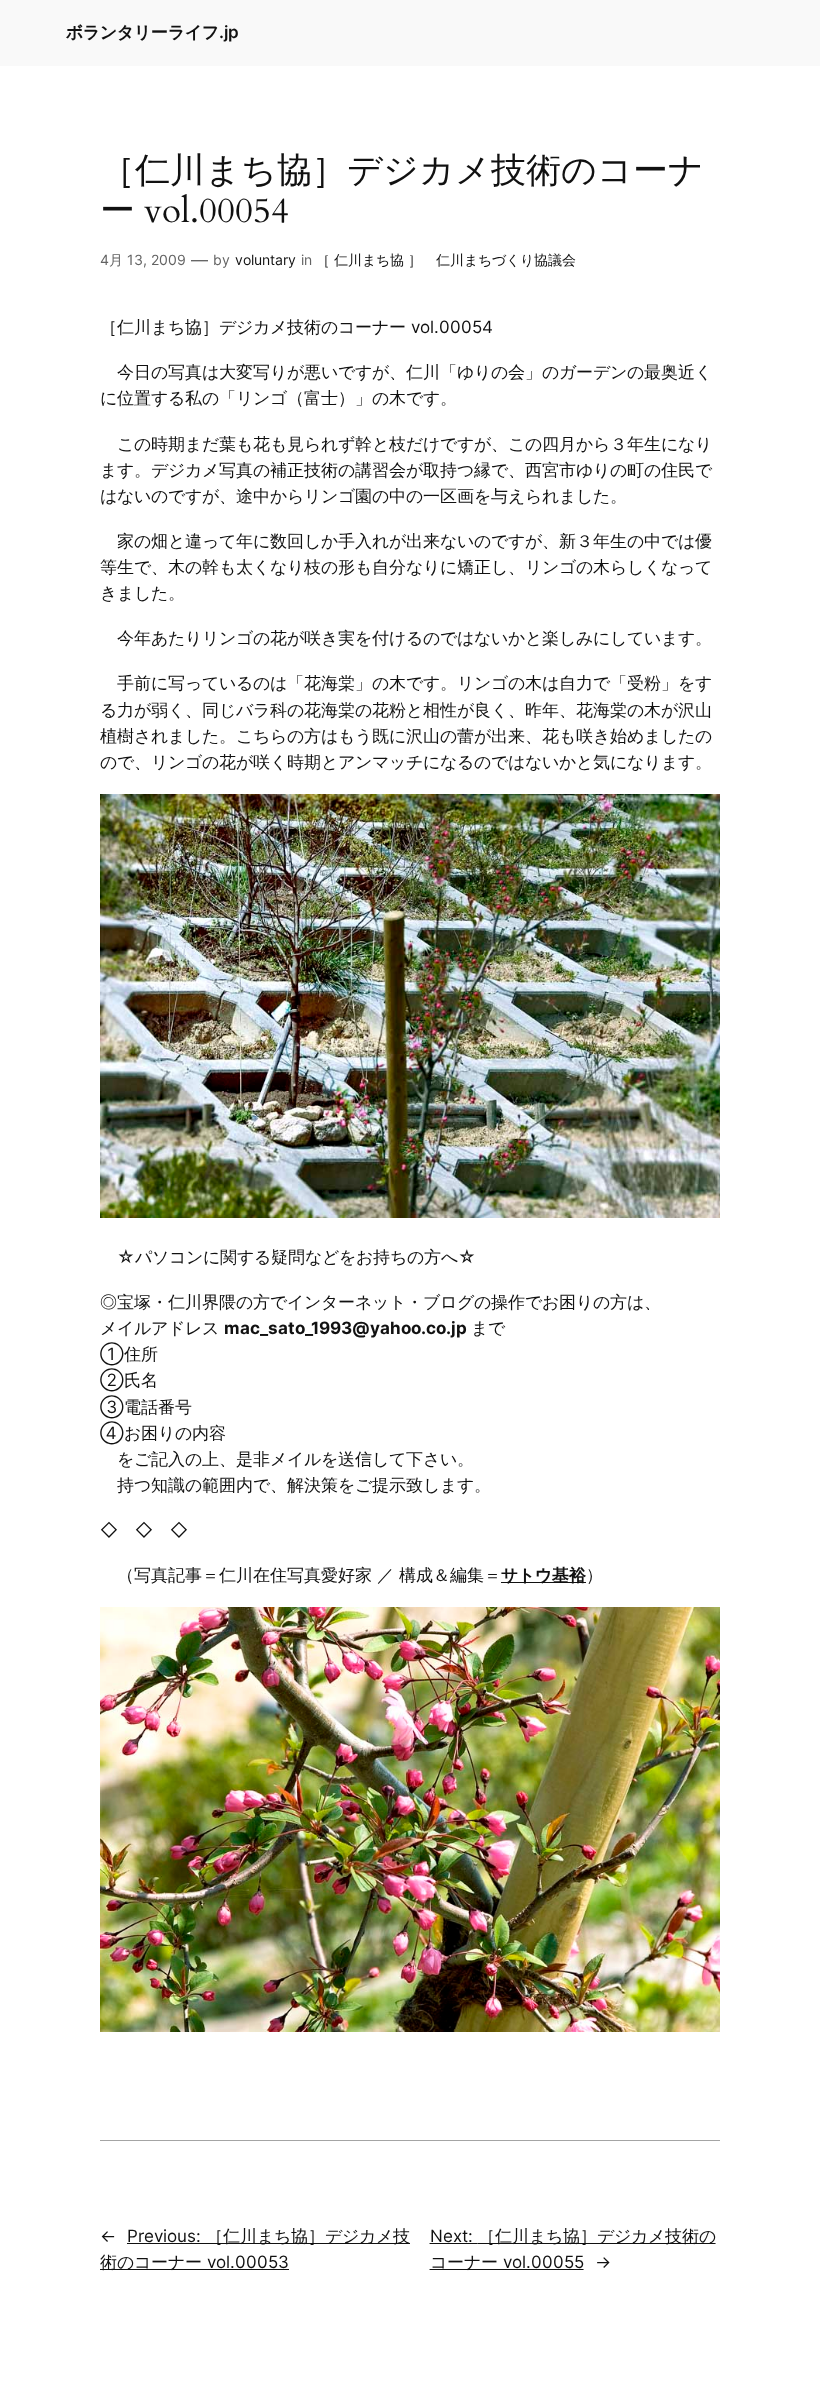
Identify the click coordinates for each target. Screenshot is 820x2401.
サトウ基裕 (543, 1575)
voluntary (265, 259)
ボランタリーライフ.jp (152, 32)
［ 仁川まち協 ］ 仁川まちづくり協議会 (446, 259)
